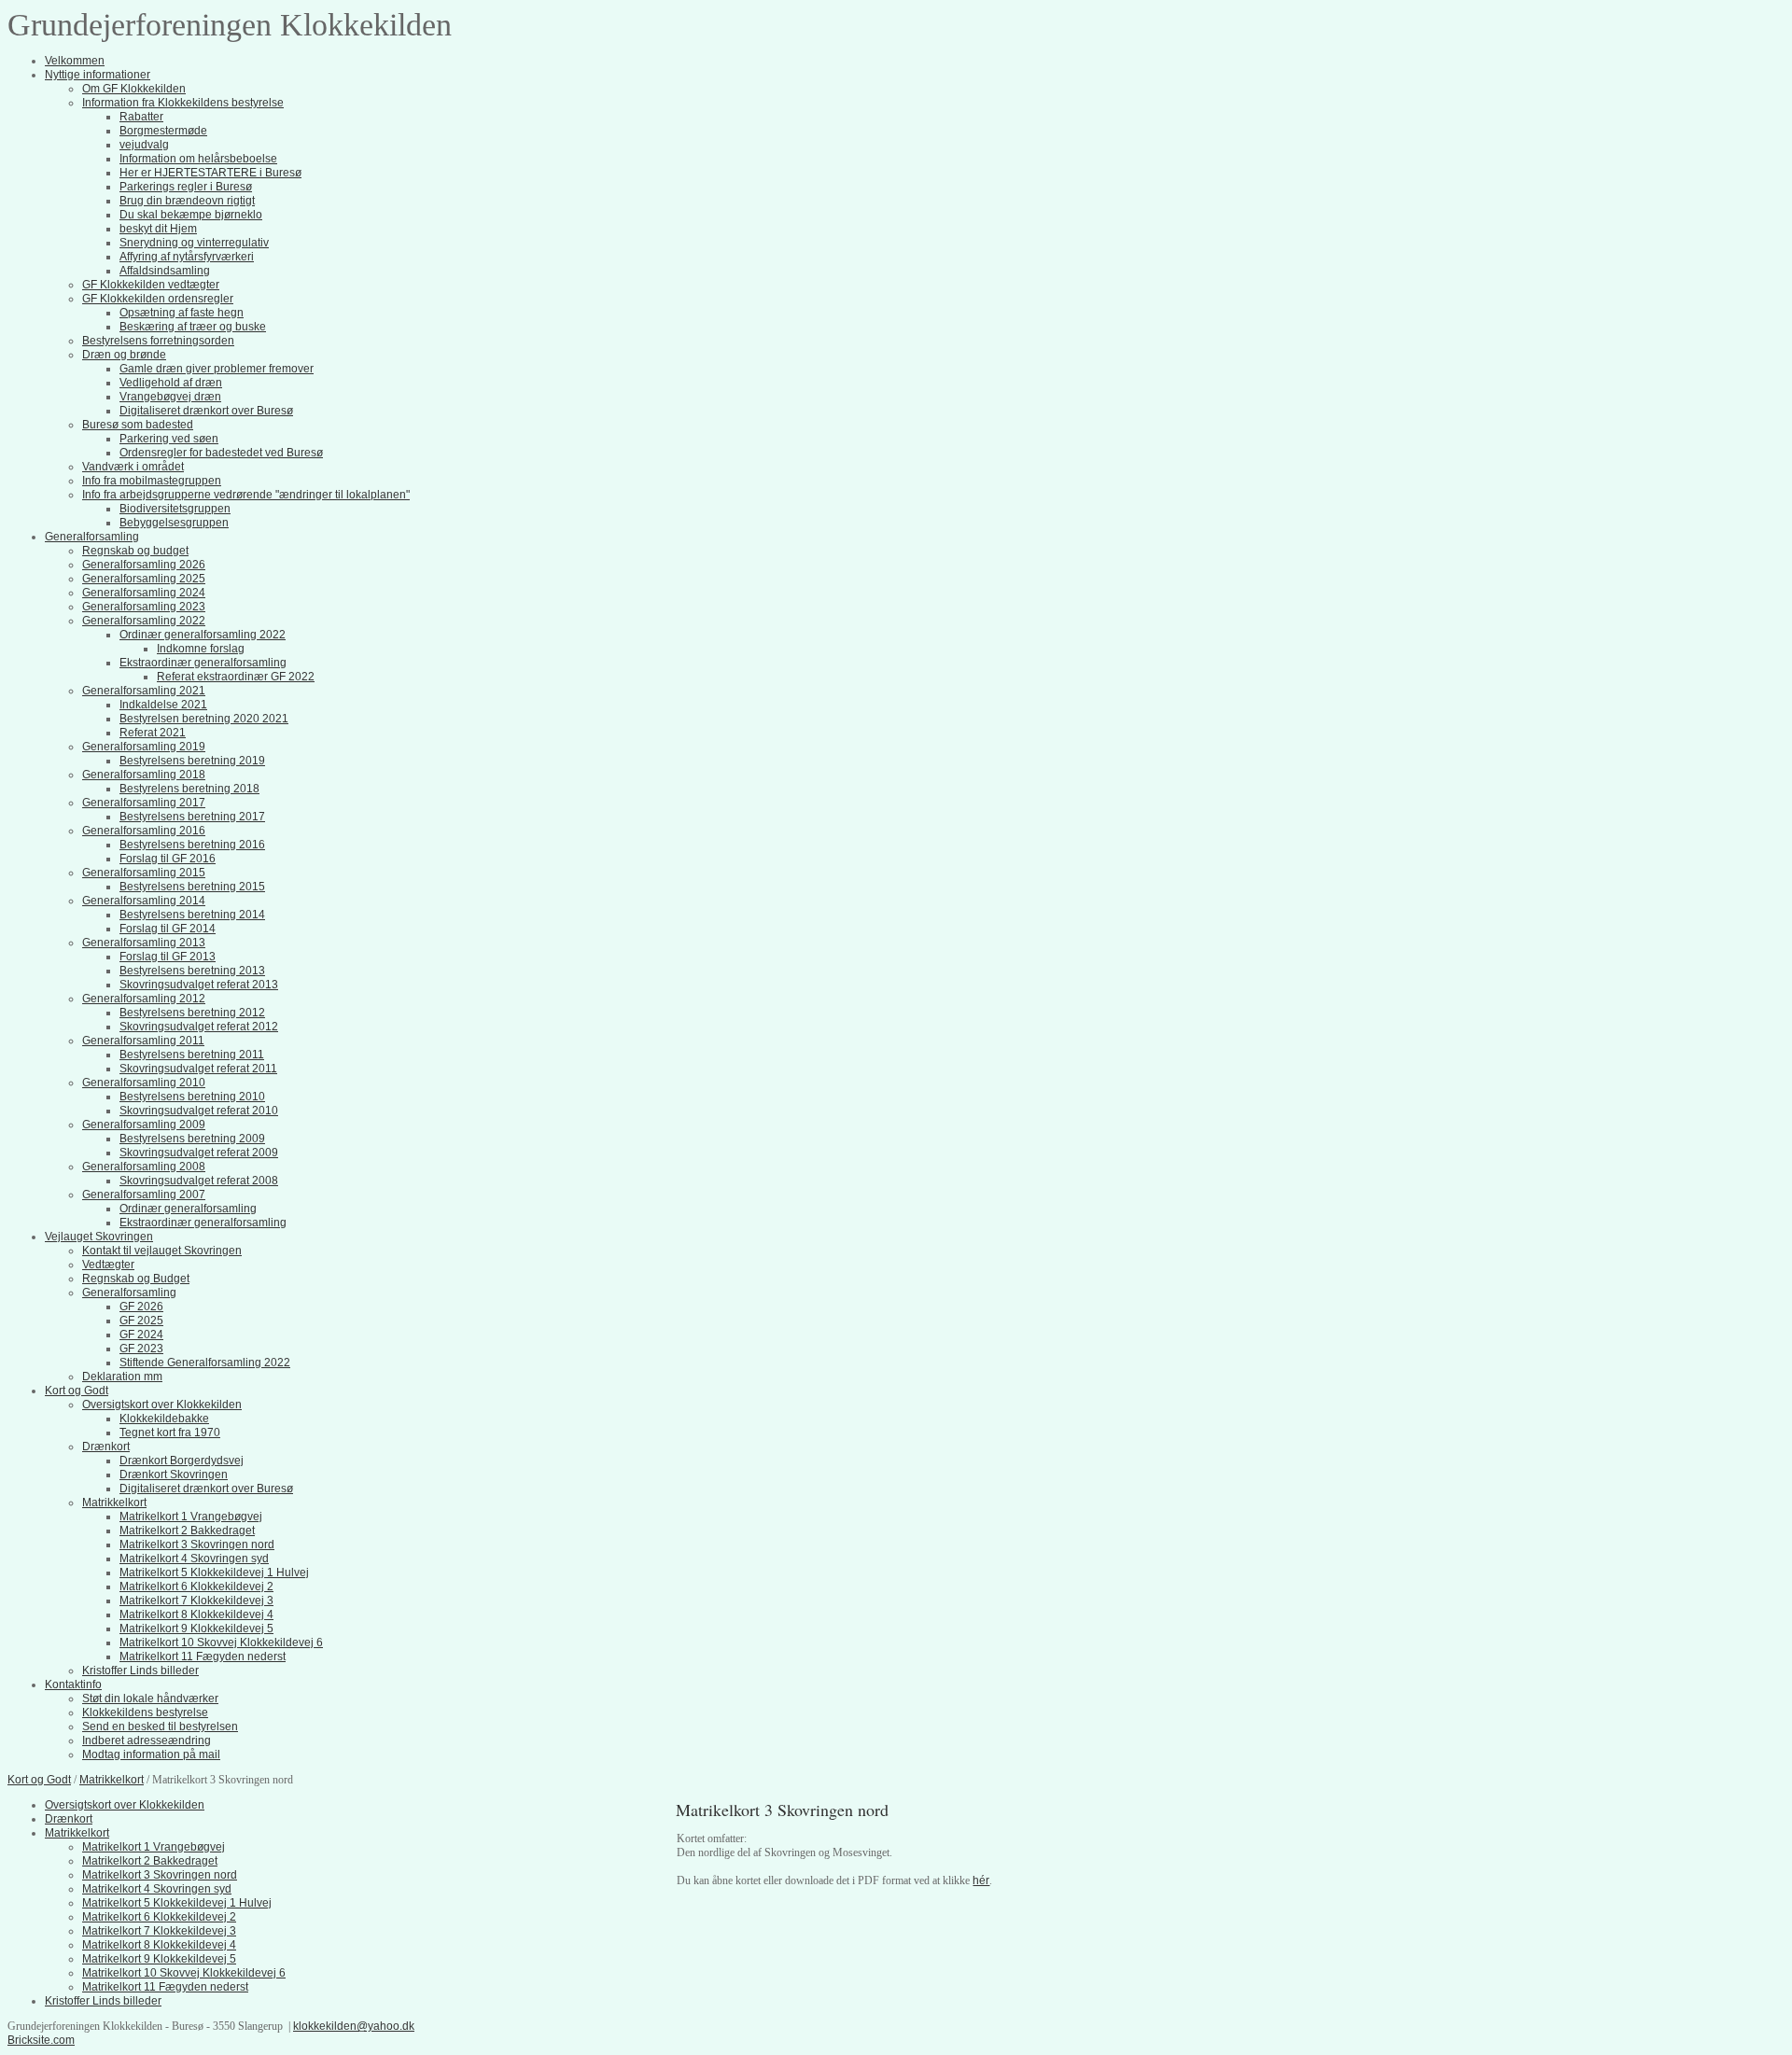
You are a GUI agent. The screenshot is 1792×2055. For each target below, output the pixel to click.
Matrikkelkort (112, 1780)
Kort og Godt (39, 1780)
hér (981, 1880)
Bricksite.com (41, 2040)
